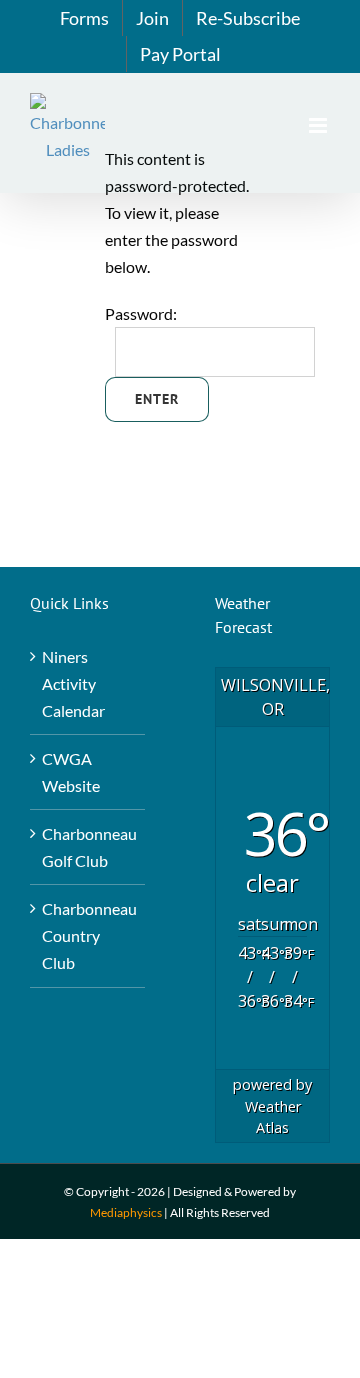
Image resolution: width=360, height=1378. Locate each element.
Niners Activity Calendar (73, 683)
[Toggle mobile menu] (319, 125)
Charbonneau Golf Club (88, 847)
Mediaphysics (126, 1212)
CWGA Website (71, 772)
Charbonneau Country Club (88, 935)
